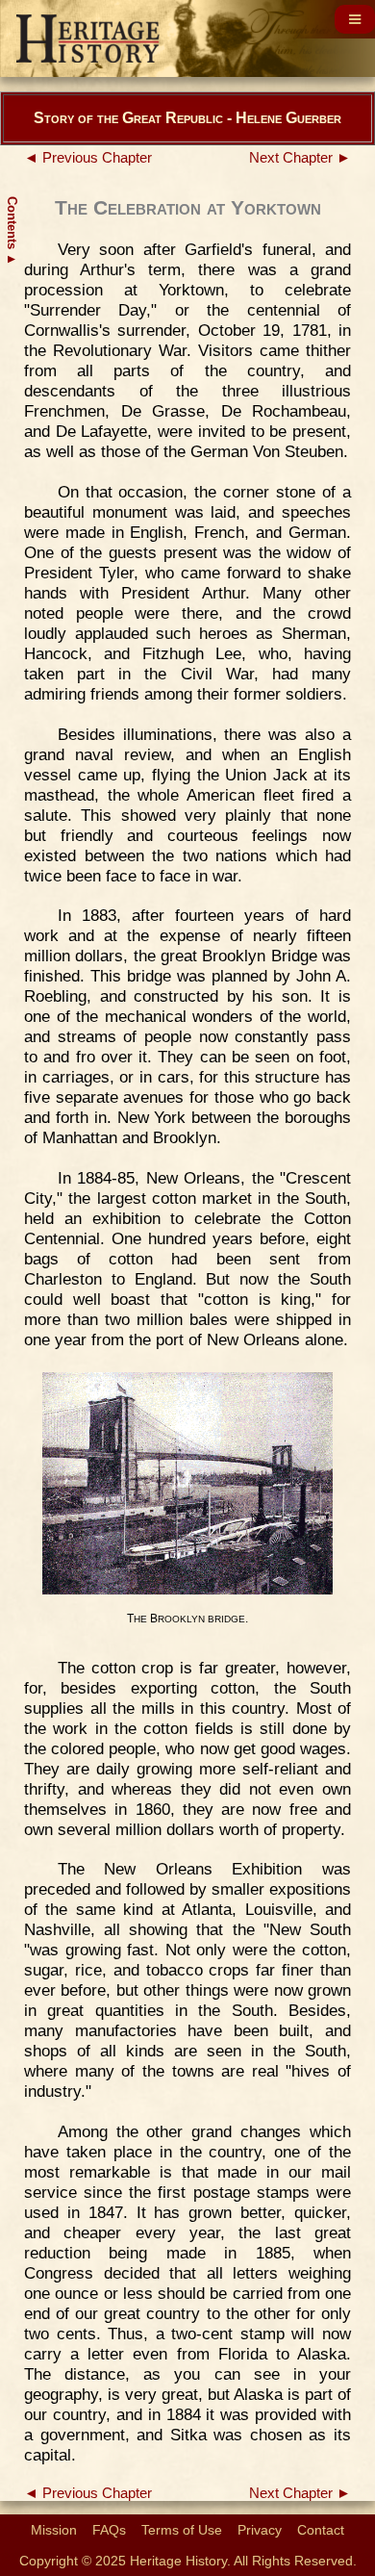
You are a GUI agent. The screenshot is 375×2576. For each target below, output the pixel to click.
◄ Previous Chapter (88, 158)
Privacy (260, 2530)
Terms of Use (182, 2530)
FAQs (109, 2530)
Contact (321, 2530)
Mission (54, 2530)
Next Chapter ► (300, 158)
